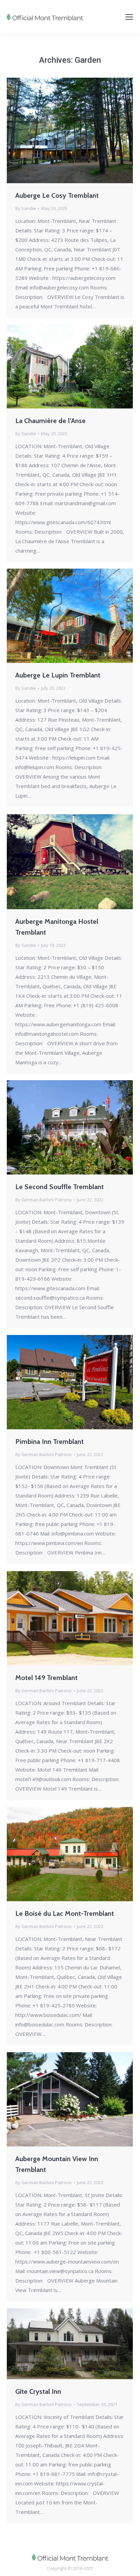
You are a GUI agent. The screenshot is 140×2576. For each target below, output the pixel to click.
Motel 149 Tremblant (46, 1678)
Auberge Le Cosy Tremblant (57, 195)
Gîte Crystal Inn (38, 2391)
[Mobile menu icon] (129, 17)
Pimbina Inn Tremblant (49, 1442)
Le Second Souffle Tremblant (59, 1187)
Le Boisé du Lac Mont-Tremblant (65, 1913)
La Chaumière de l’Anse (50, 421)
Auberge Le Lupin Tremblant (58, 675)
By (26, 208)
